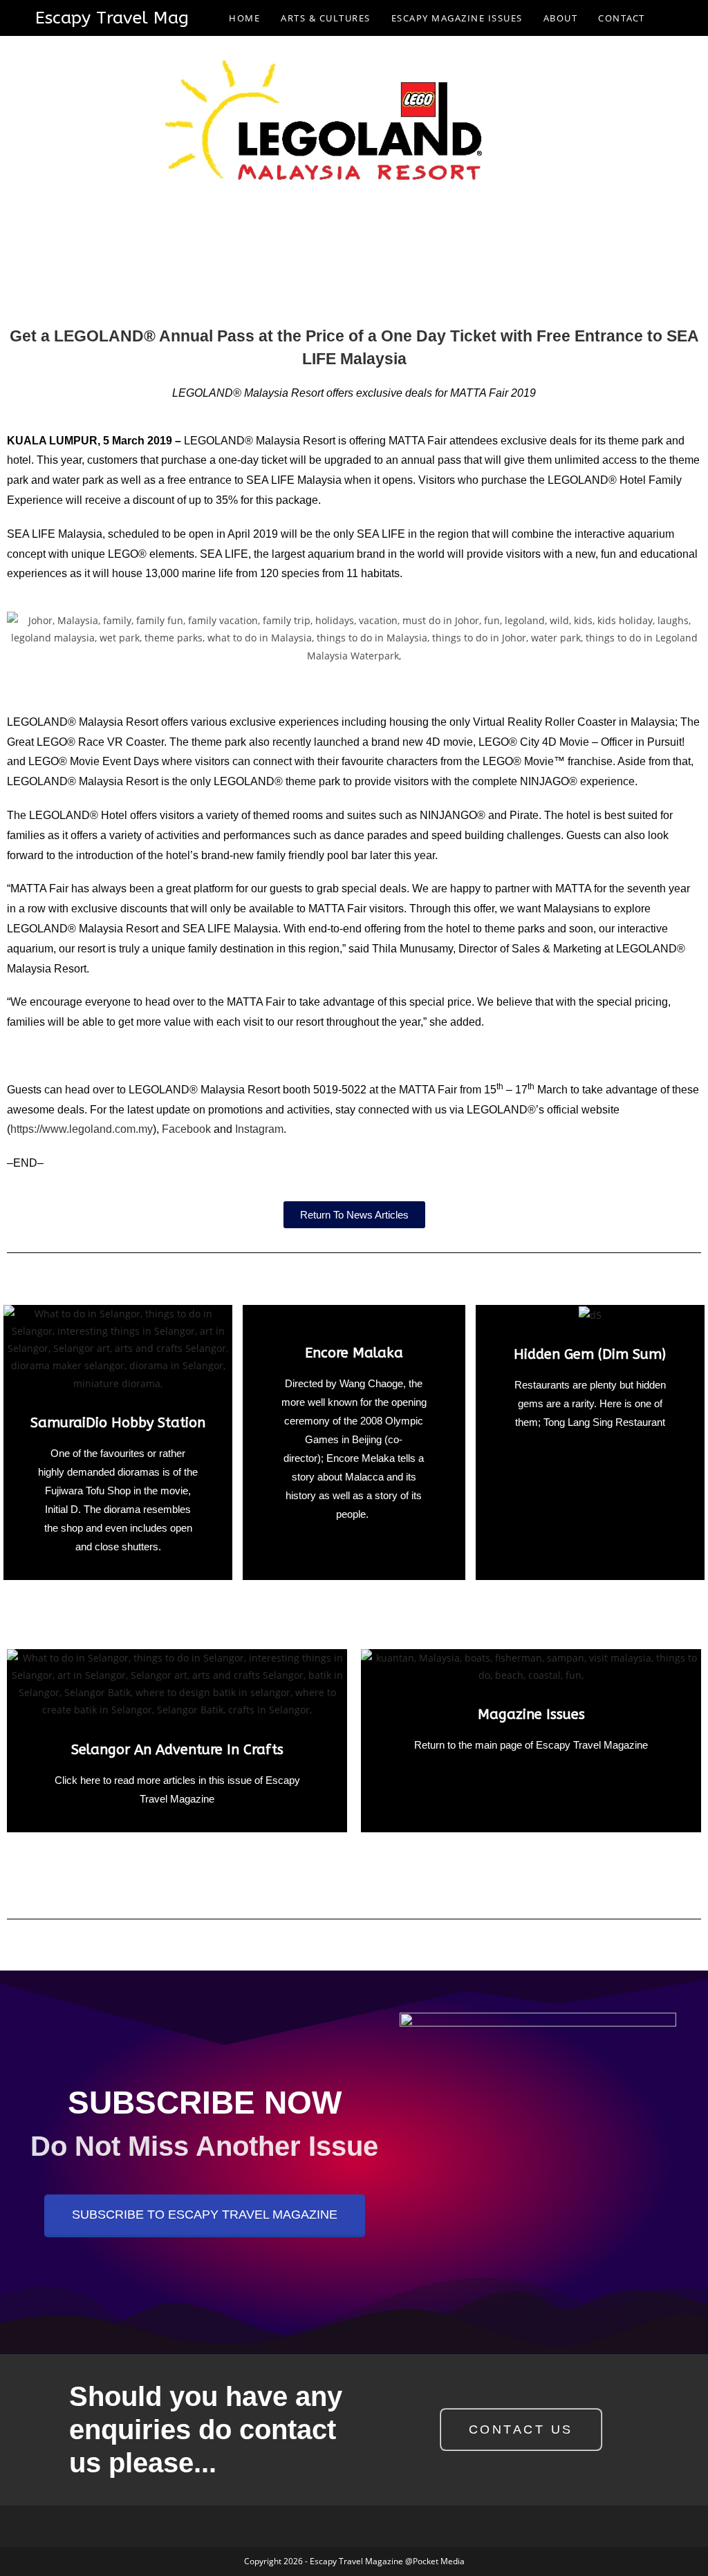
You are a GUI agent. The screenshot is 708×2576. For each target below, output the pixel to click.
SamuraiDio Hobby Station (118, 1423)
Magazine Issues (531, 1714)
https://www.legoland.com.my (82, 1129)
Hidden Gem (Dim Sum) (590, 1354)
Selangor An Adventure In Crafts (177, 1750)
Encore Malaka (354, 1353)
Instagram (259, 1129)
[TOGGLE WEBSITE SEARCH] (669, 18)
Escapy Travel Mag (112, 18)
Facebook (186, 1129)
